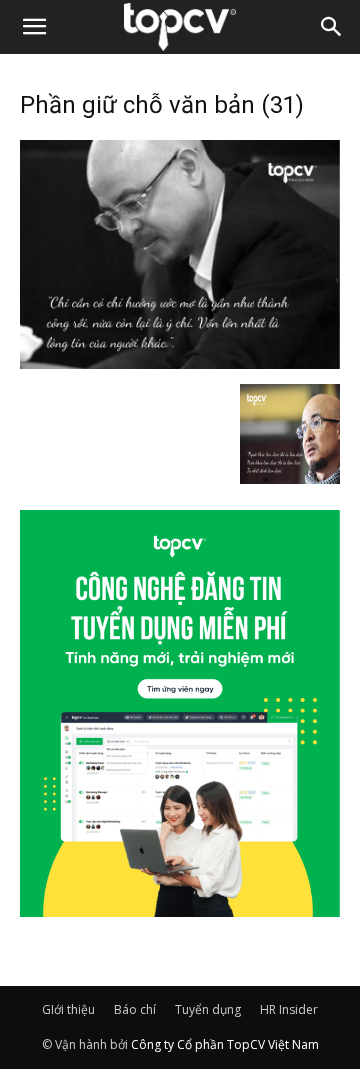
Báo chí (135, 1009)
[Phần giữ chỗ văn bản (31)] (180, 363)
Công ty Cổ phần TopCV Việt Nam (225, 1044)
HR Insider (289, 1009)
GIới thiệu (68, 1009)
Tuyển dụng (208, 1009)
